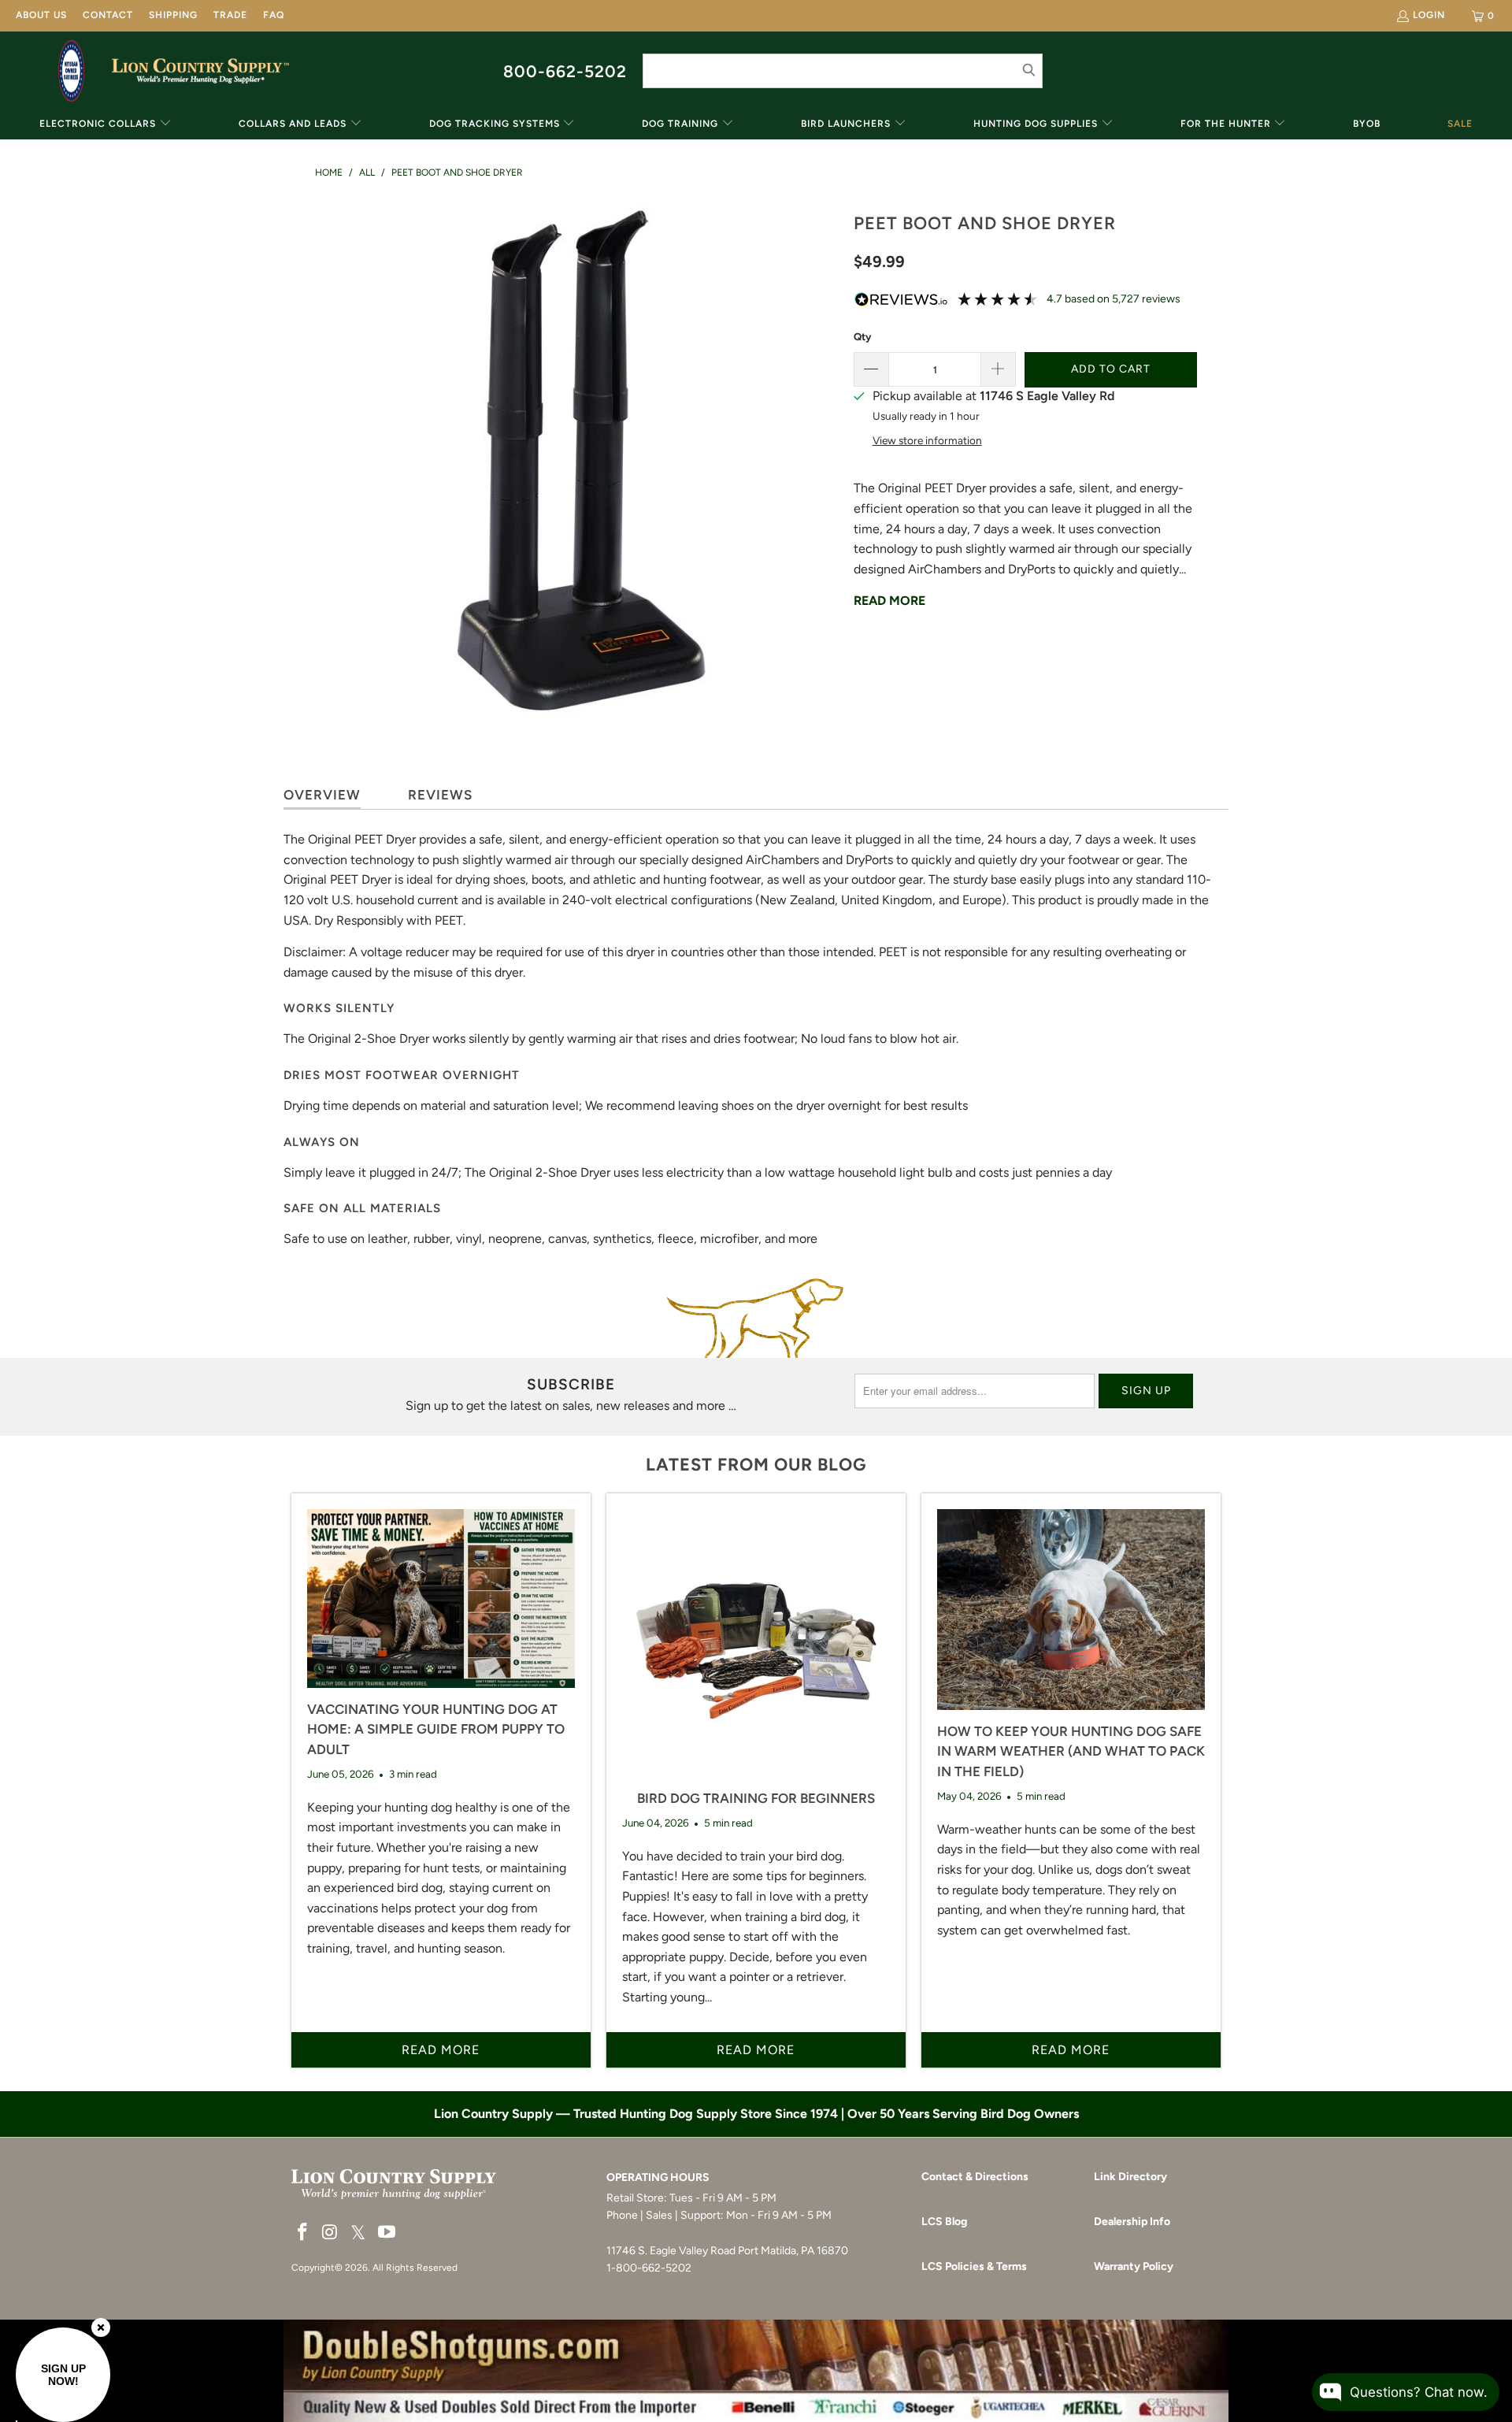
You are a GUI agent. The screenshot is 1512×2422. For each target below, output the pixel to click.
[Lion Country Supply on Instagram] (331, 2233)
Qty (862, 337)
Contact (108, 15)
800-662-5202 (565, 71)
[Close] (101, 2327)
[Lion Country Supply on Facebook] (303, 2233)
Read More (889, 601)
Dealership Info (1132, 2222)
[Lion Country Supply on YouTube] (387, 2233)
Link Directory (1130, 2177)
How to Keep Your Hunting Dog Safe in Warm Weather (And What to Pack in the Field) (1071, 1751)
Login (1429, 15)
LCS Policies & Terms (974, 2266)
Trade (230, 15)
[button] (106, 125)
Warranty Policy (1134, 2266)
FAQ (274, 15)
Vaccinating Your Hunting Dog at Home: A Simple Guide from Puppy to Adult (436, 1729)
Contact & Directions (975, 2177)
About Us (41, 15)
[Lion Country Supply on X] (358, 2233)
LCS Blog (944, 2222)
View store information (927, 440)
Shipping (173, 15)
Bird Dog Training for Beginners (756, 1798)
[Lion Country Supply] (200, 71)
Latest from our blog (756, 1465)
